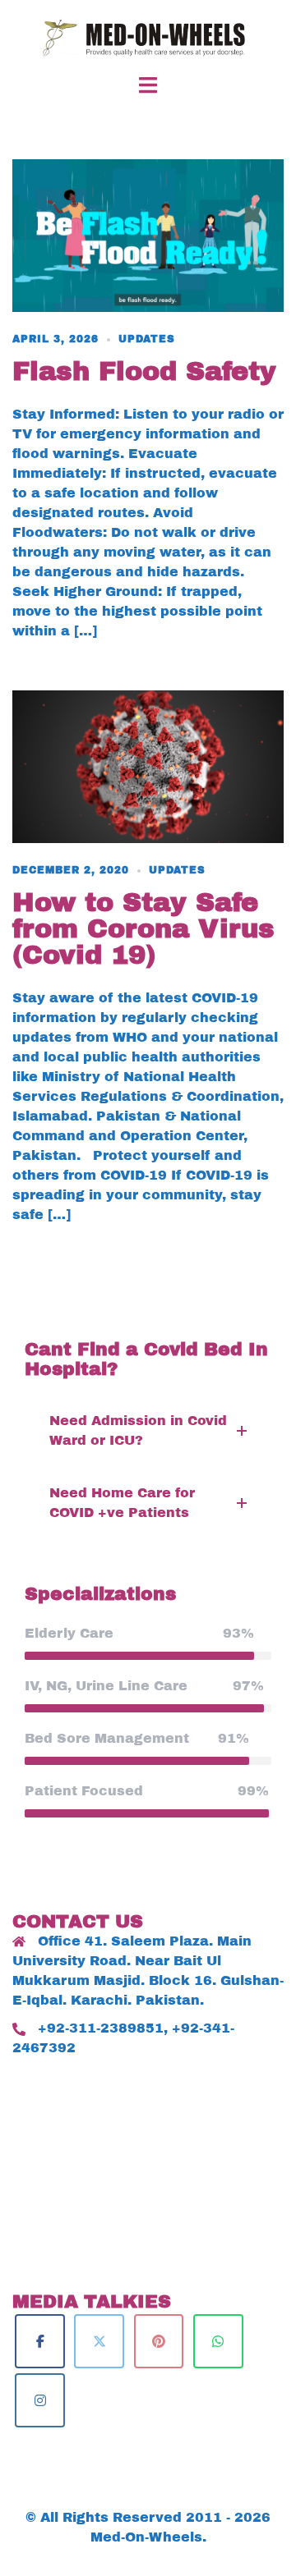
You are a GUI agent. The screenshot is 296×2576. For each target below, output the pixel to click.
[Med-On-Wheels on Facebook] (40, 2341)
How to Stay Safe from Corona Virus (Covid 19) (143, 929)
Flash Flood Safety (144, 371)
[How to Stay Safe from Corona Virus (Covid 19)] (148, 765)
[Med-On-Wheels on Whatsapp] (218, 2341)
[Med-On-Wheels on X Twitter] (99, 2341)
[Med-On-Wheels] (148, 37)
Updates (147, 339)
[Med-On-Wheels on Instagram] (40, 2400)
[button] (148, 1431)
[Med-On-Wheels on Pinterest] (159, 2341)
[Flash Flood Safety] (148, 234)
